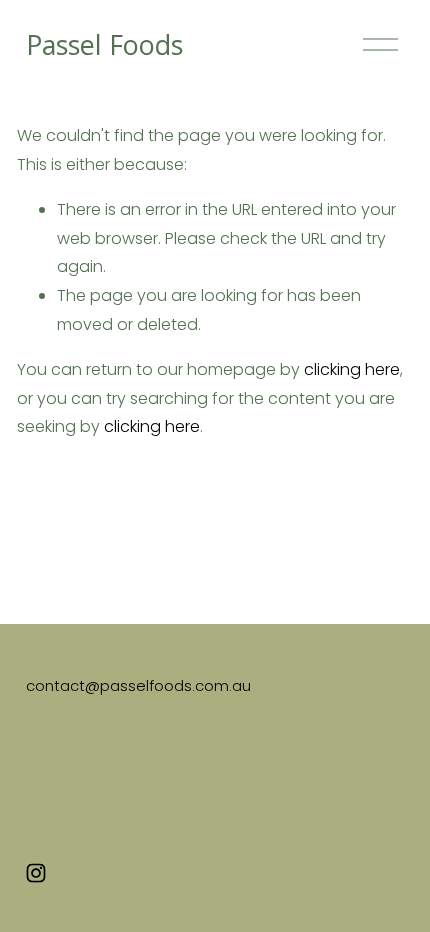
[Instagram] (36, 873)
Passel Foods (104, 44)
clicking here (352, 369)
